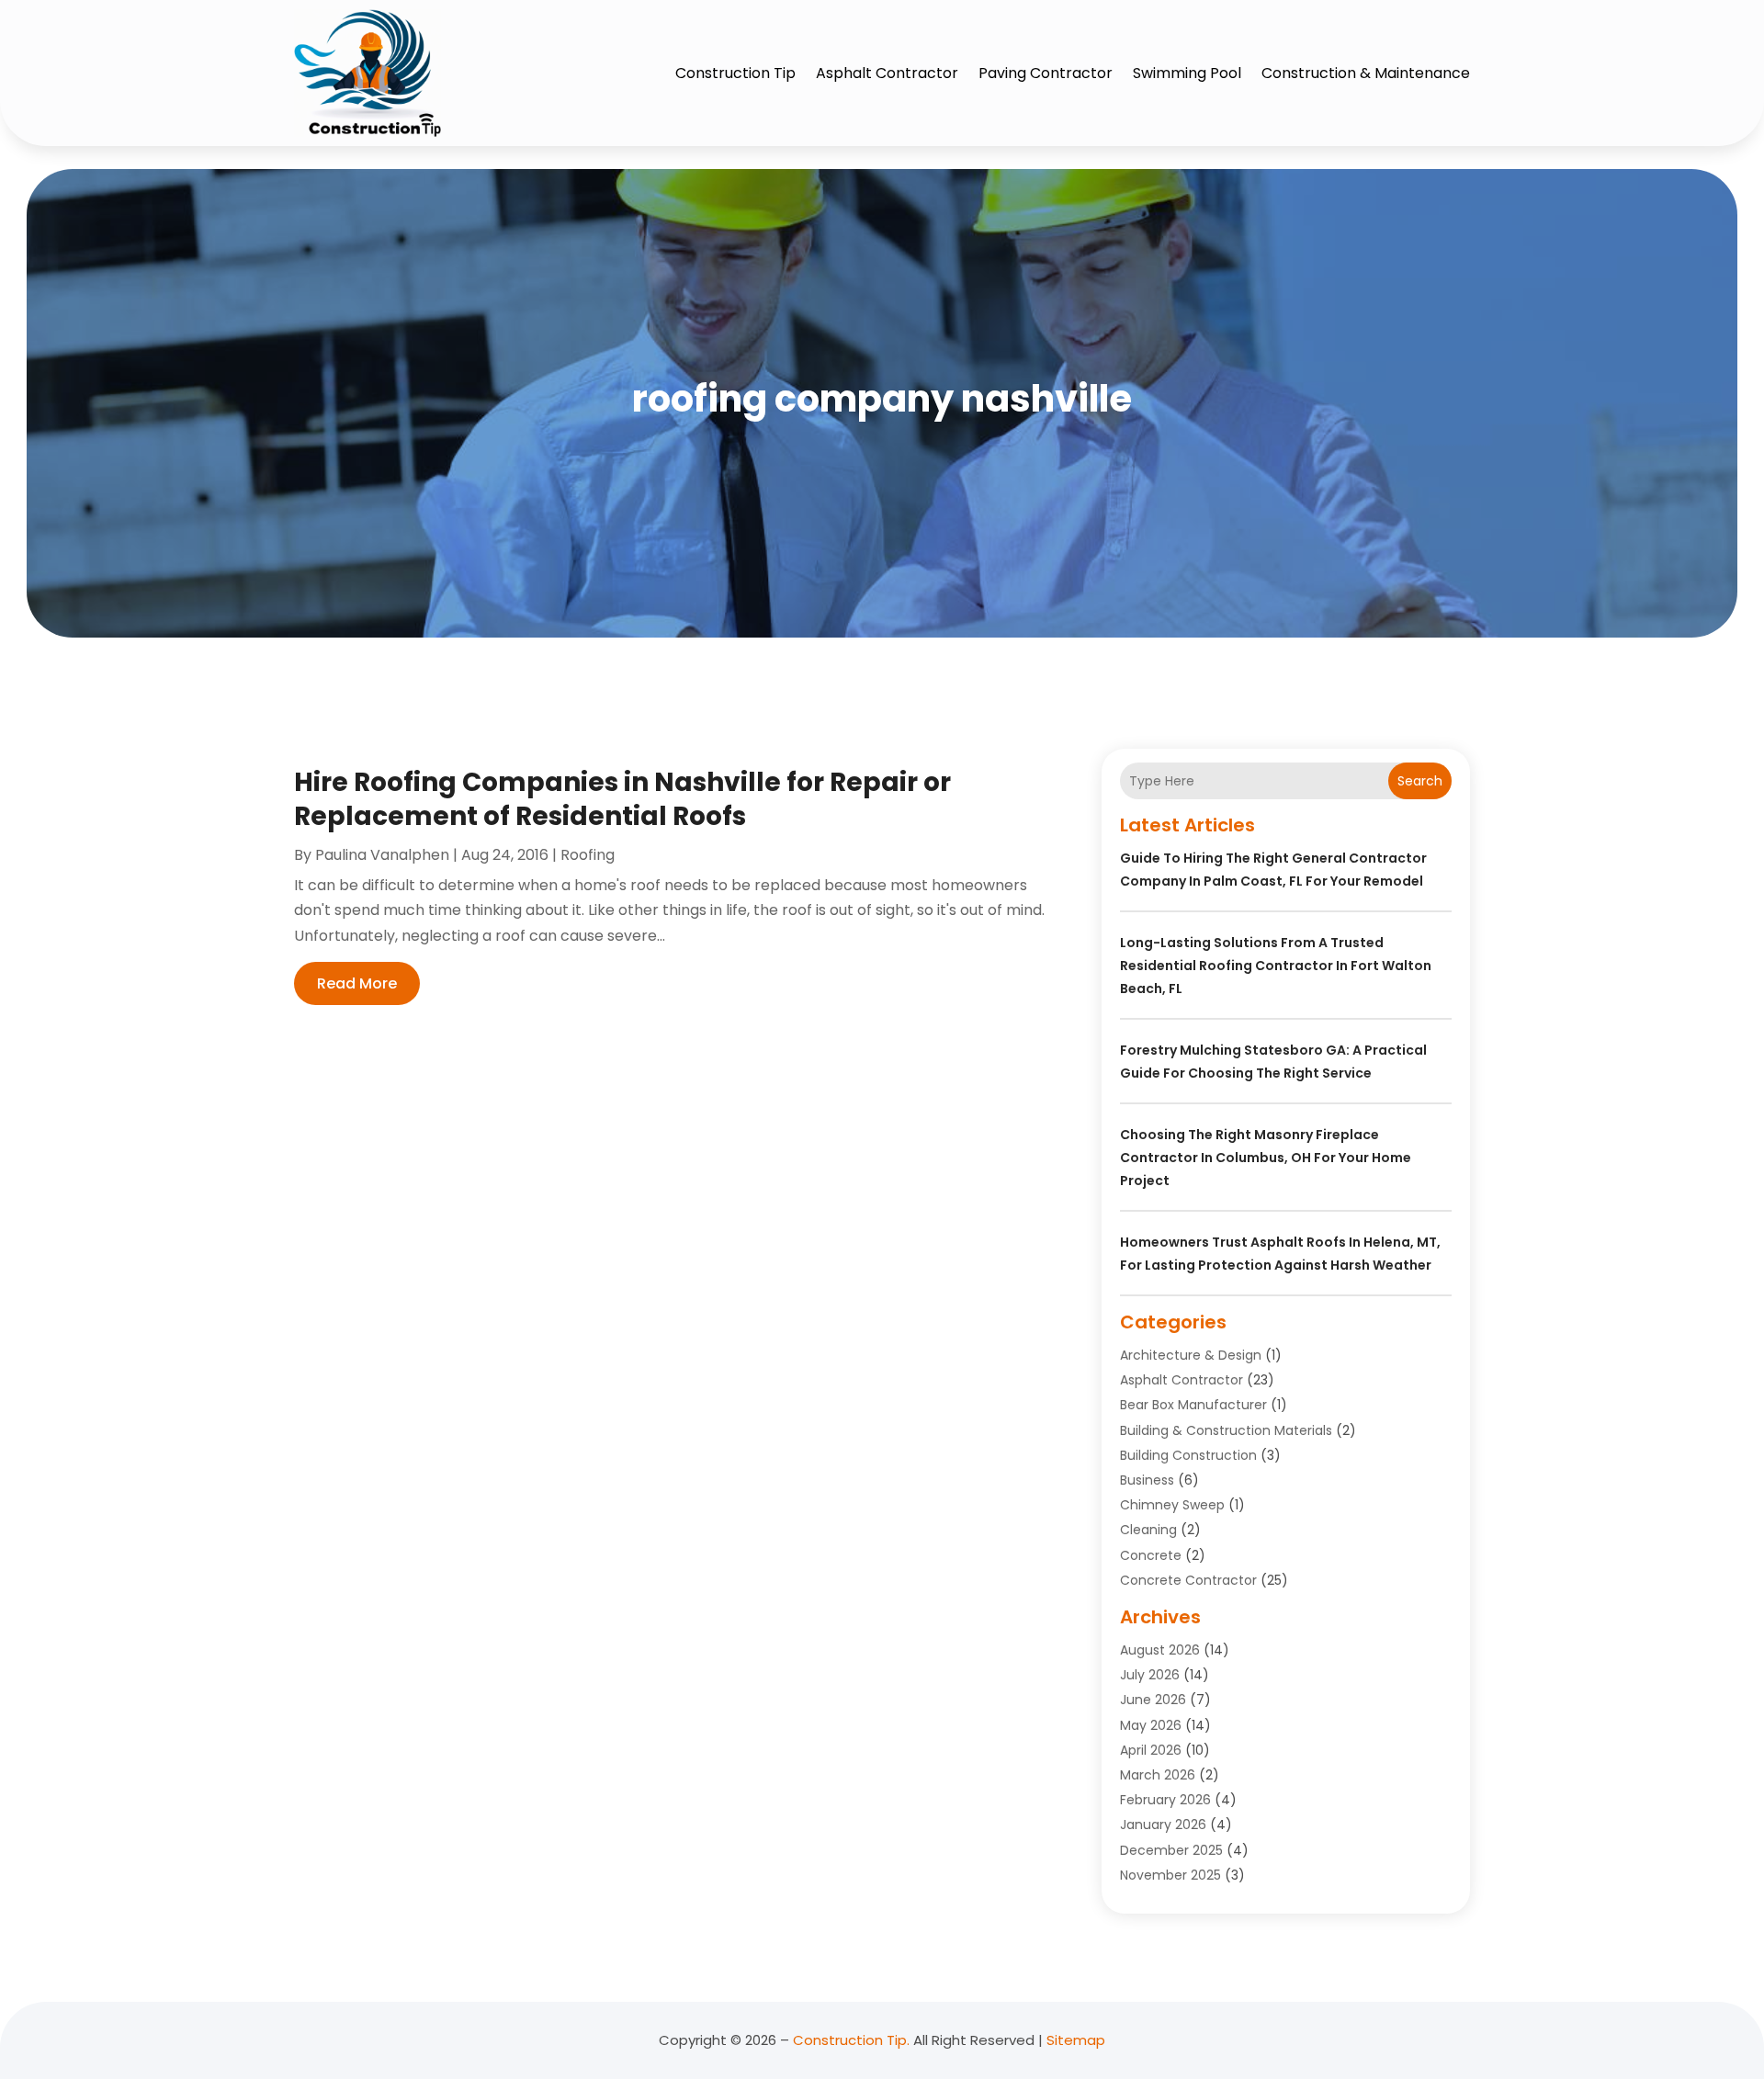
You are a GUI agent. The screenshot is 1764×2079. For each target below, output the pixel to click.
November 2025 (1170, 1875)
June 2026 (1153, 1700)
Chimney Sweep (1172, 1505)
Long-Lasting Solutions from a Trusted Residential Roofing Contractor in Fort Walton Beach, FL (1276, 966)
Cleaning (1148, 1530)
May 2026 (1151, 1725)
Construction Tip (735, 73)
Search (1420, 781)
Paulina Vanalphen (382, 855)
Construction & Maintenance (1366, 73)
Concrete (1151, 1555)
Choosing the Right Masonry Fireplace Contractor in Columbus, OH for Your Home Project (1266, 1158)
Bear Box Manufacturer (1193, 1405)
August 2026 (1160, 1650)
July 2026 (1150, 1675)
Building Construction (1188, 1455)
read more (357, 983)
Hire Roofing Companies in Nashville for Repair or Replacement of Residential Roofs (622, 799)
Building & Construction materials (1226, 1430)
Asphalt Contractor (887, 73)
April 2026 (1151, 1750)
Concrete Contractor (1188, 1580)
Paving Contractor (1046, 73)
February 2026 (1165, 1800)
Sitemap (1076, 2040)
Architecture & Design (1191, 1355)
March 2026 (1158, 1775)
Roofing (588, 855)
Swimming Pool (1187, 73)
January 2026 (1163, 1825)
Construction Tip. (851, 2040)
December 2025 (1171, 1850)
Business (1147, 1480)
